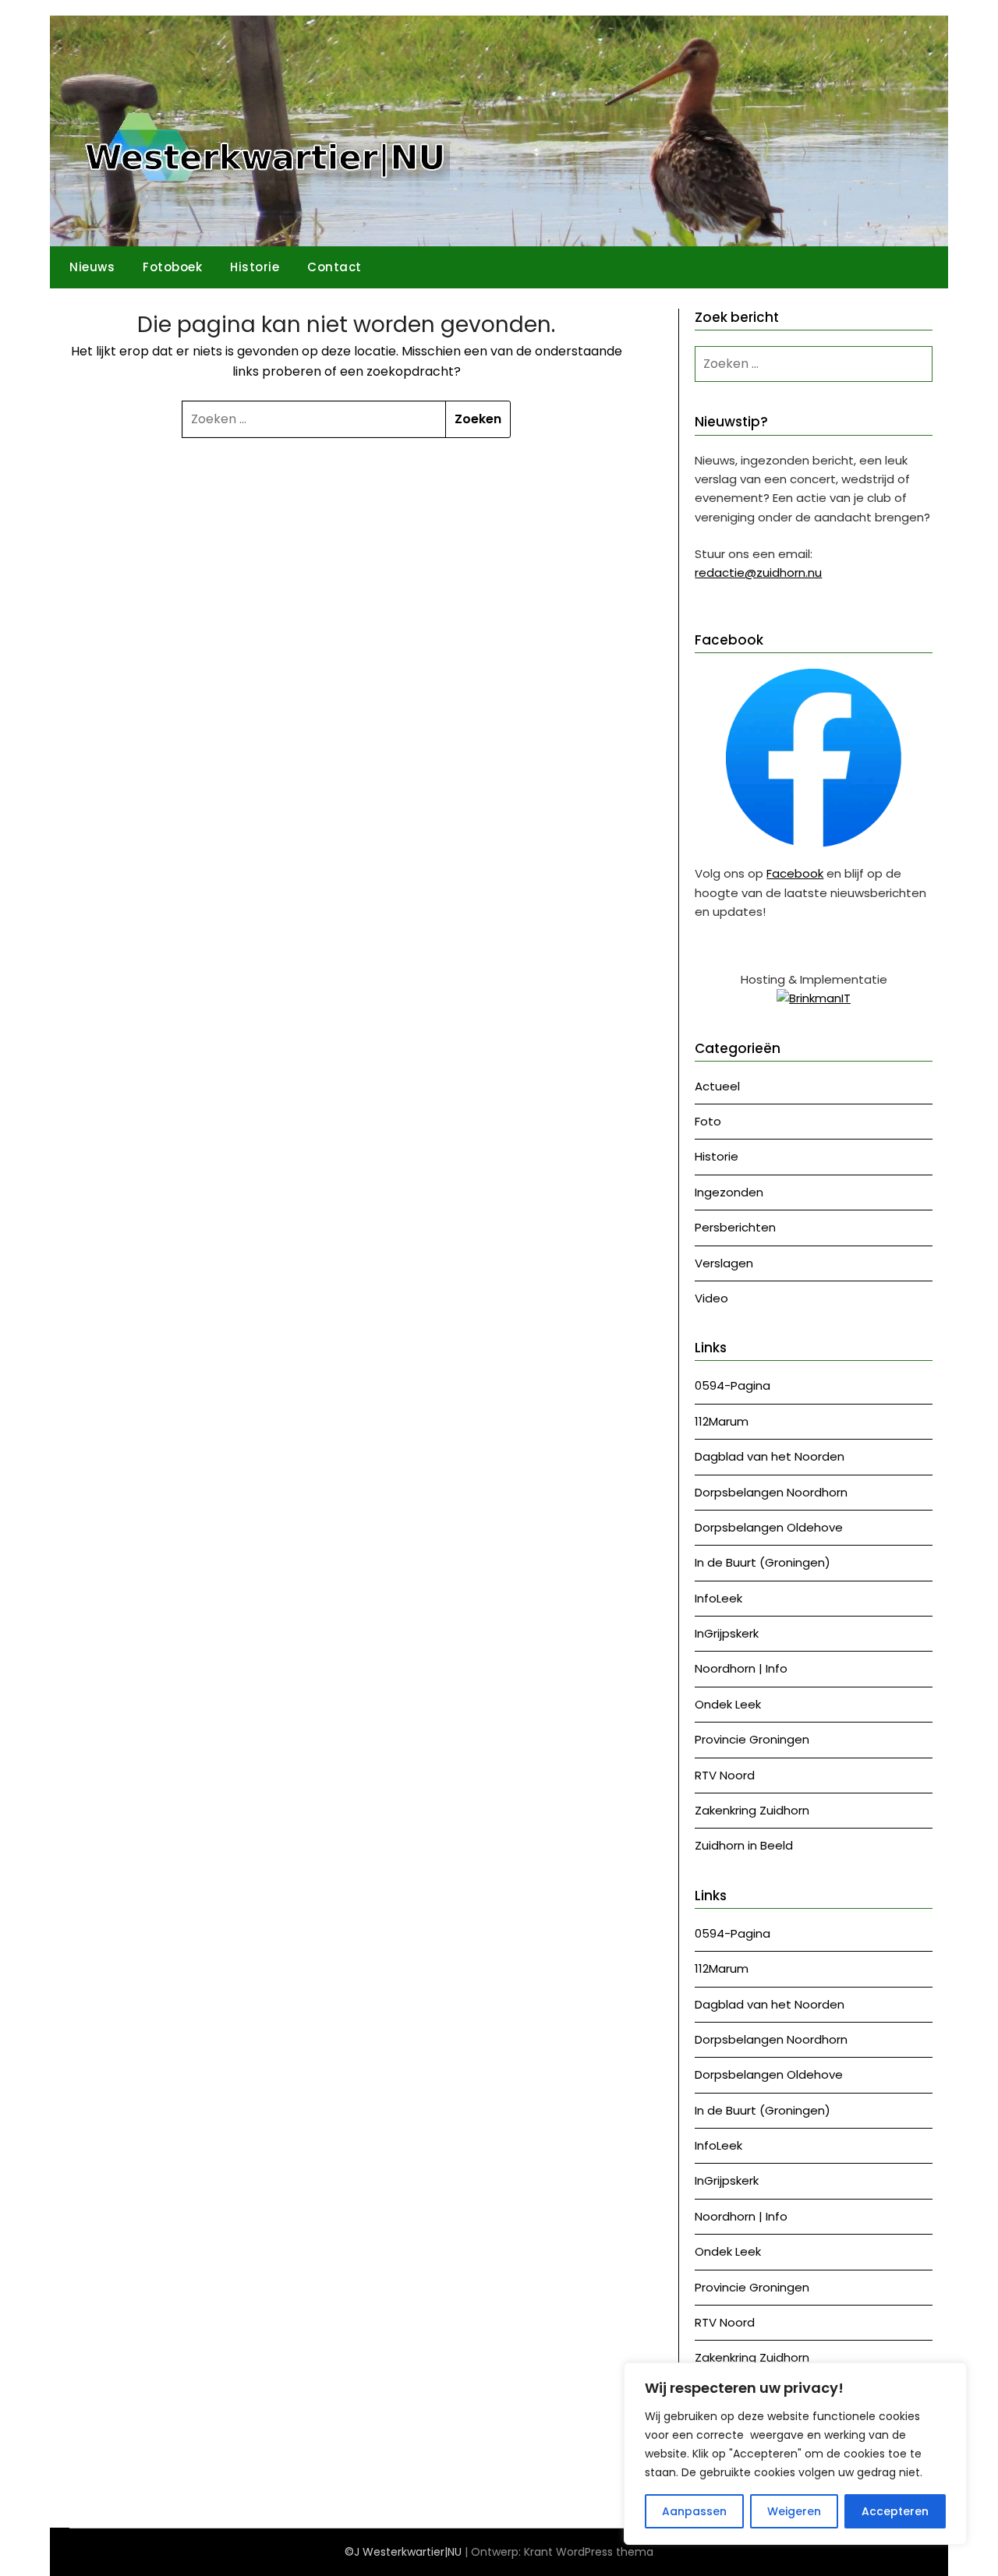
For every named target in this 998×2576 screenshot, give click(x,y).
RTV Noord (725, 1775)
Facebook (795, 873)
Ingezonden (729, 1192)
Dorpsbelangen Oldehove (769, 1527)
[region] (795, 2454)
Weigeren (794, 2511)
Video (711, 1298)
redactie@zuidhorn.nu (758, 572)
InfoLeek (718, 1598)
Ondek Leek (728, 1704)
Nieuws (92, 267)
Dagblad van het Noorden (770, 1456)
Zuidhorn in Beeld (744, 1845)
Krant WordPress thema (589, 2552)
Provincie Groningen (752, 1739)
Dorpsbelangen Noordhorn (771, 1492)
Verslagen (724, 1263)
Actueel (717, 1086)
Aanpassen (694, 2511)
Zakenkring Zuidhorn (752, 1810)
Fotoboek (172, 267)
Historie (255, 267)
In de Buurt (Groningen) (763, 1562)
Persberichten (735, 1227)
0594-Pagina (733, 1385)
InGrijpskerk (727, 1633)
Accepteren (895, 2511)
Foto (708, 1121)
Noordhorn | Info (741, 1668)
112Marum (722, 1421)
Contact (334, 267)
